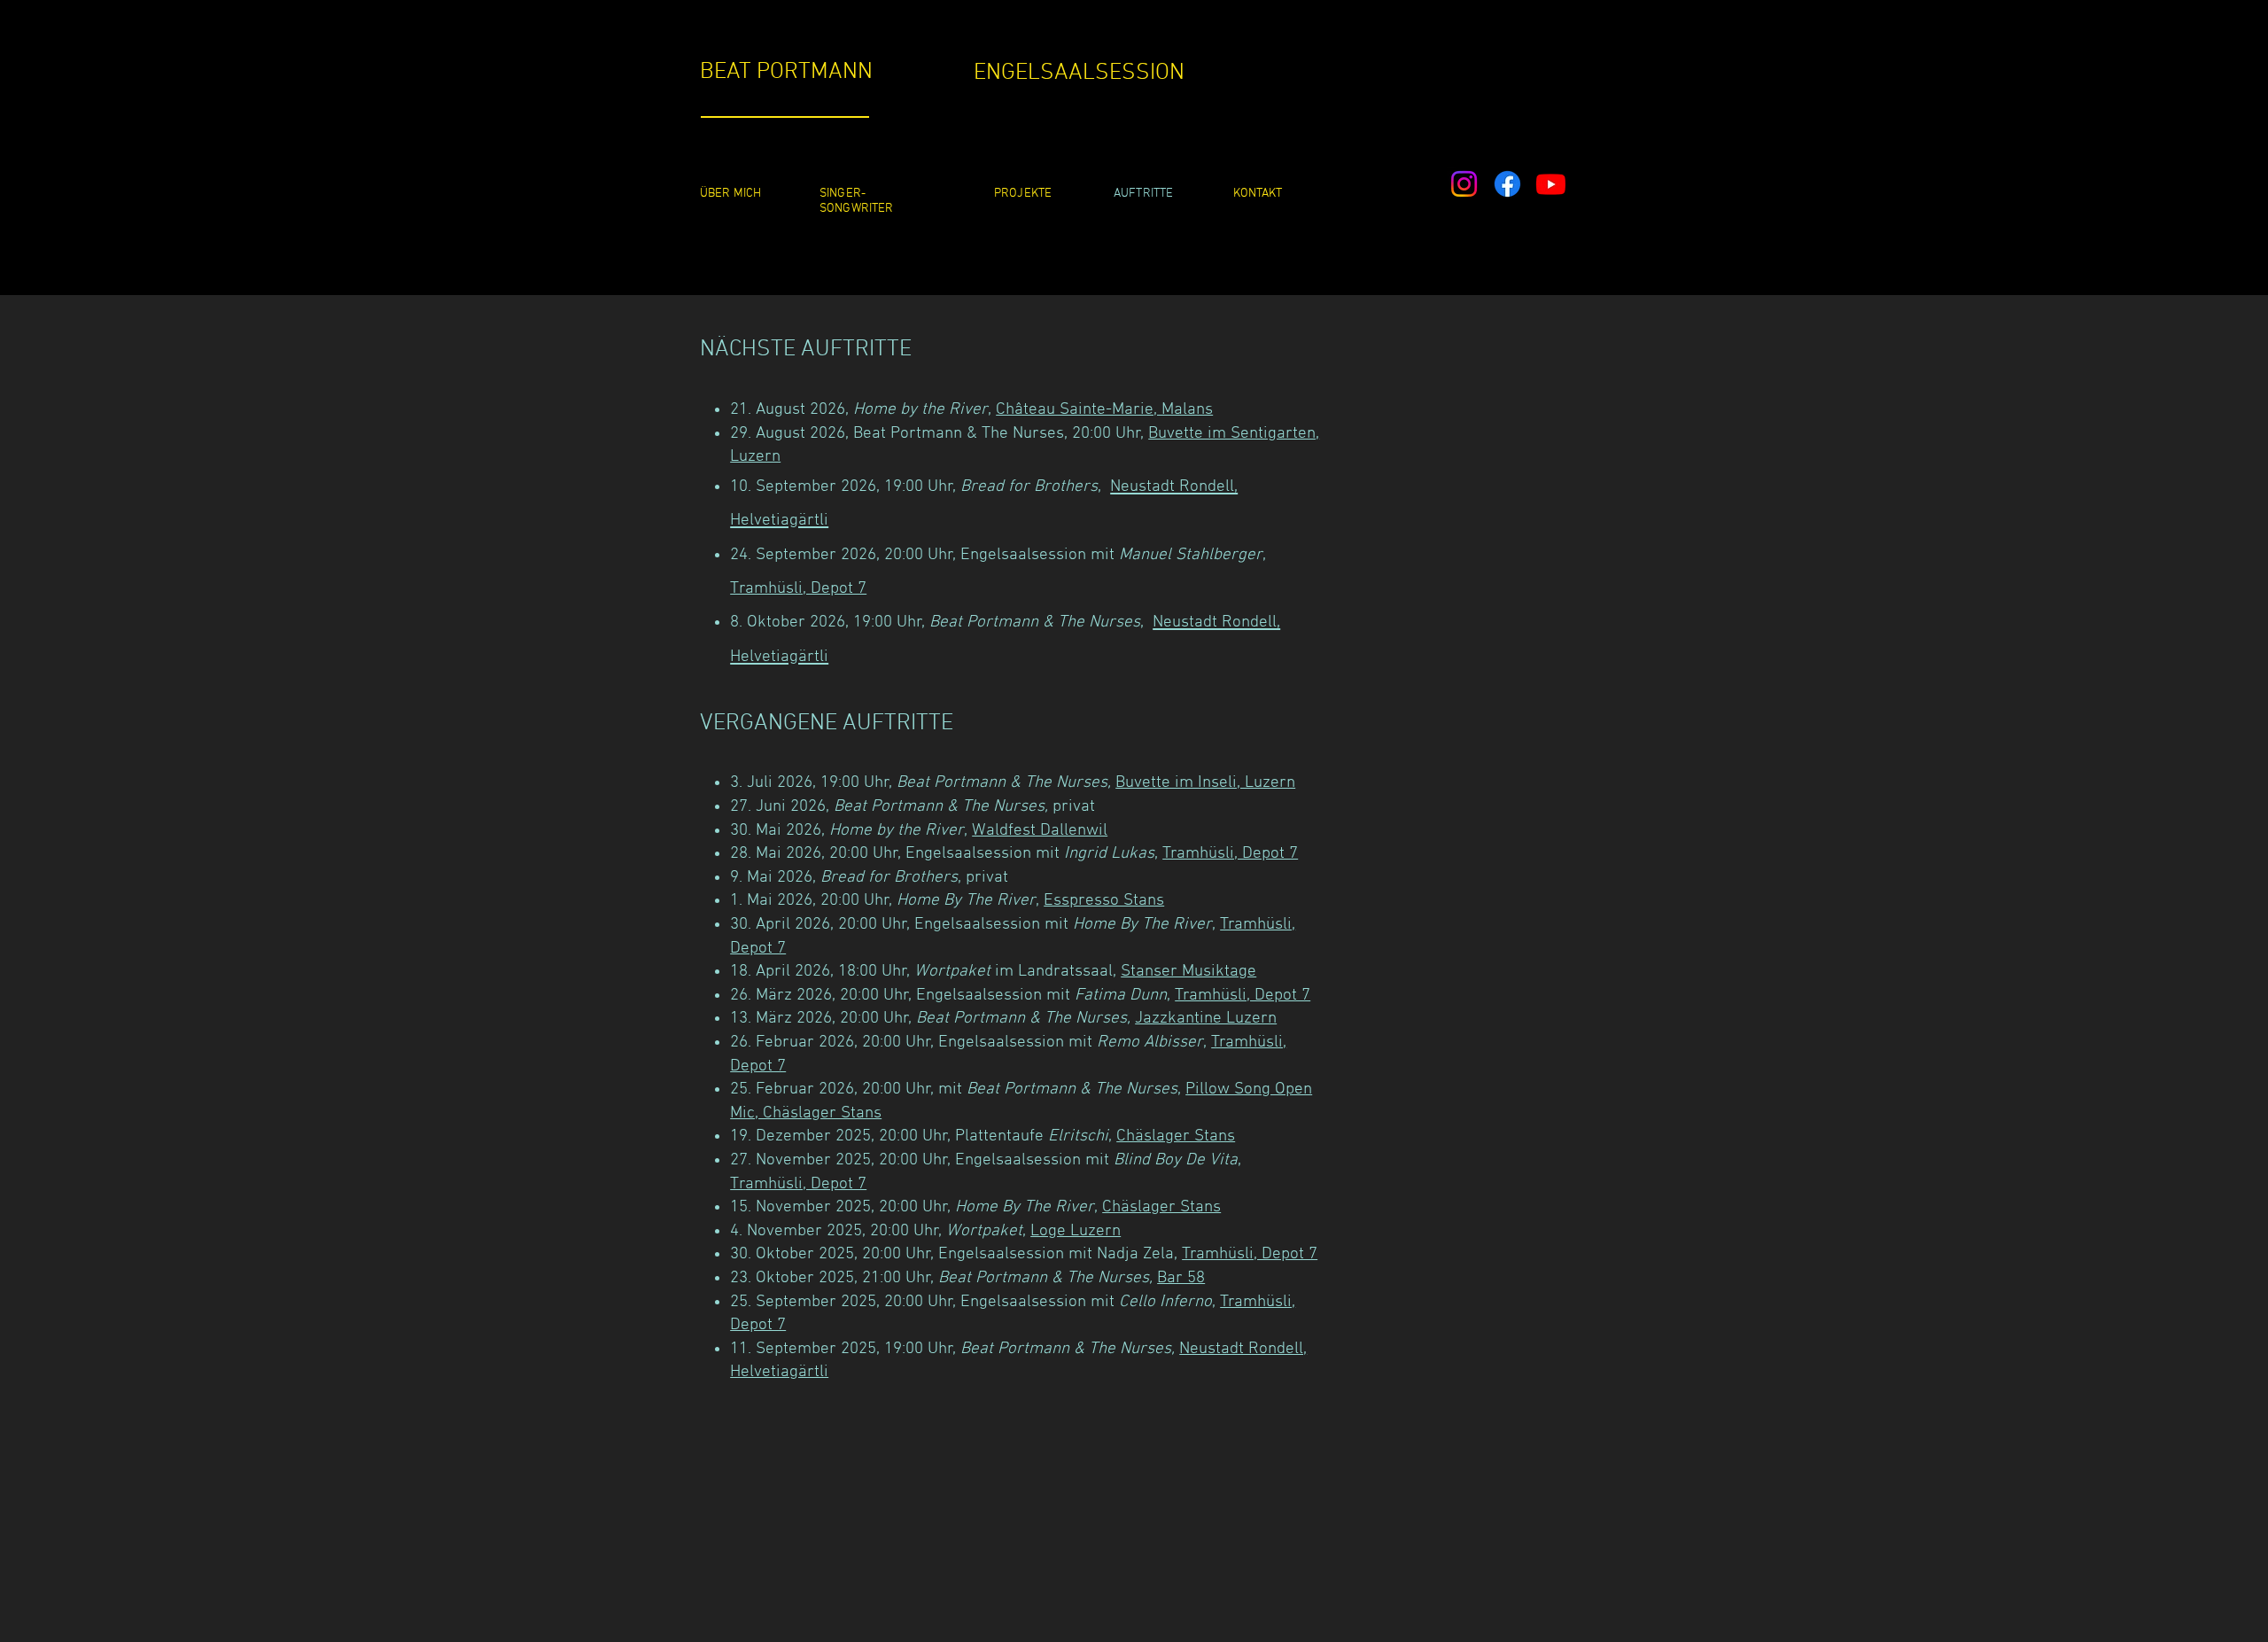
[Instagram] (1464, 184)
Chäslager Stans (1176, 1136)
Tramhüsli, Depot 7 (798, 589)
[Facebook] (1507, 184)
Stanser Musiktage (1188, 972)
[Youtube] (1551, 184)
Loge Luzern (1076, 1231)
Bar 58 (1181, 1278)
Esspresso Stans (1104, 901)
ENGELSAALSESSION (1079, 73)
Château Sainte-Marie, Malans (1104, 410)
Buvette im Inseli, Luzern (1205, 783)
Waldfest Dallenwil (1040, 831)
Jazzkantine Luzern (1206, 1019)
